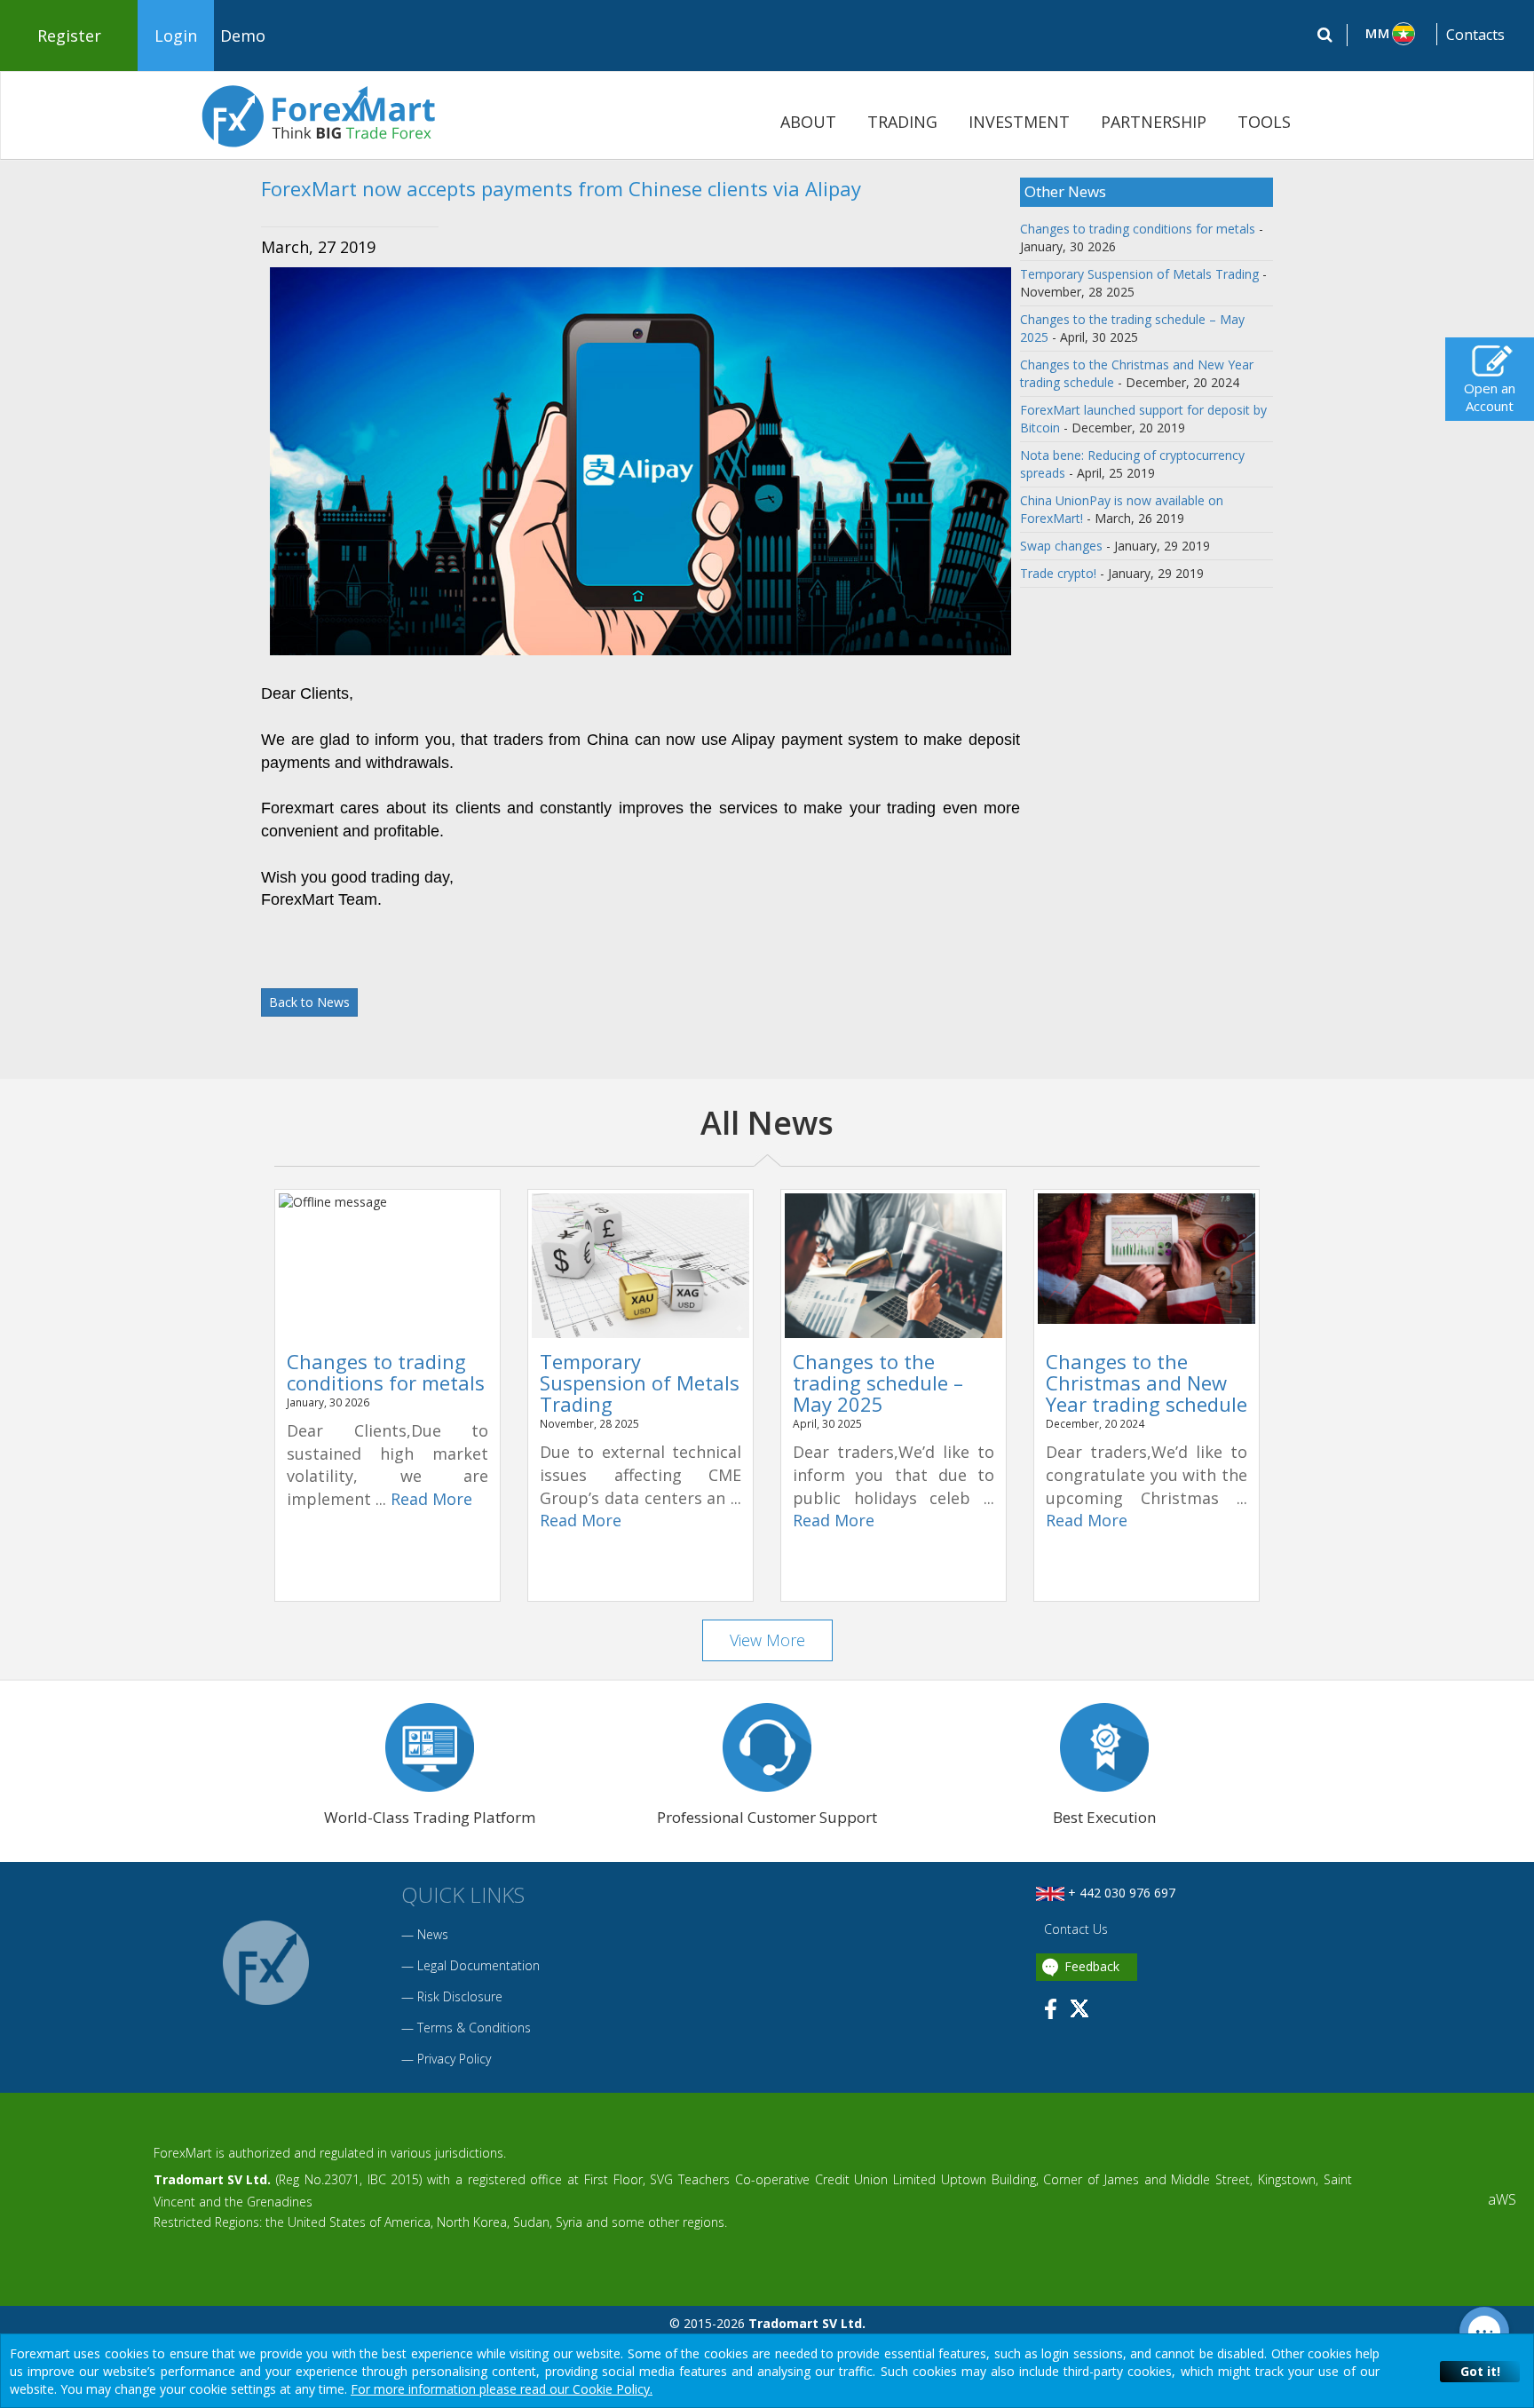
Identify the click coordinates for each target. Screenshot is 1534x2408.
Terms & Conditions (474, 2028)
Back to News (309, 1002)
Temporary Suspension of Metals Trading (1139, 274)
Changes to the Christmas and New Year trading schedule (1147, 1382)
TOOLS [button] (1264, 122)
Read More (431, 1499)
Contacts (1475, 35)
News (433, 1934)
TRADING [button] (902, 122)
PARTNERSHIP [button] (1154, 122)
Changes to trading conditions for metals (1138, 229)
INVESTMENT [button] (1019, 122)
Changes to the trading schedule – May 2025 (878, 1382)
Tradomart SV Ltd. (212, 2179)
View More (767, 1640)
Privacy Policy (454, 2059)
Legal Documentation (478, 1965)
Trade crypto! (1058, 573)
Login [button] (176, 36)
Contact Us (1074, 1929)
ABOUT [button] (808, 122)
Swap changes (1061, 546)
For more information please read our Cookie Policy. (502, 2389)
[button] (1392, 34)
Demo (243, 36)
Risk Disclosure (460, 1996)
